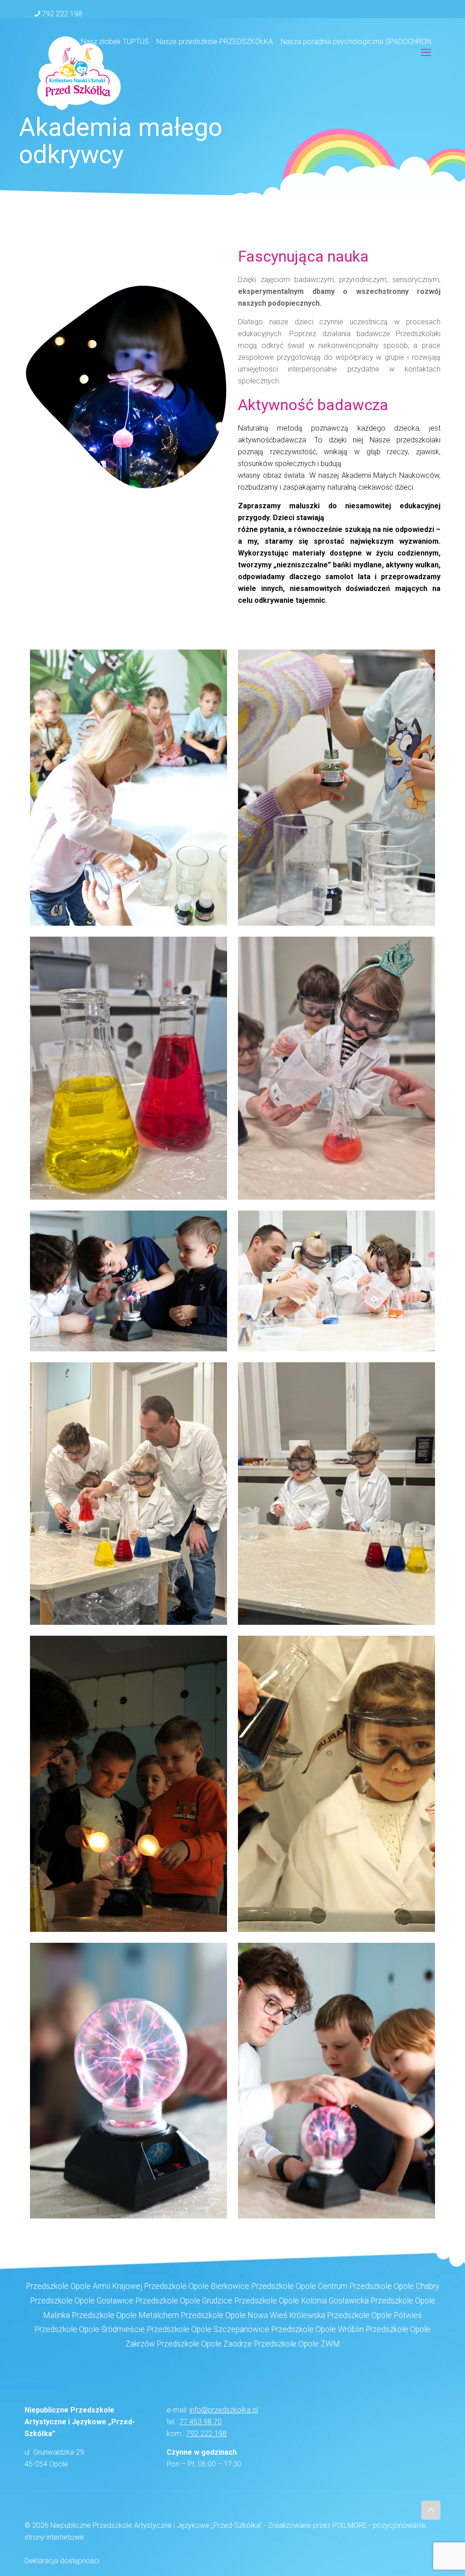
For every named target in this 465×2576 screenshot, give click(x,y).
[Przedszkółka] (79, 73)
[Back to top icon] (431, 2510)
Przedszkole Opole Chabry (394, 2286)
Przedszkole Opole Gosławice (82, 2301)
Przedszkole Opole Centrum (299, 2286)
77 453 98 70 (200, 2422)
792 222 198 (62, 14)
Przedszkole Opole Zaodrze (204, 2344)
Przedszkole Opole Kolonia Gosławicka (302, 2301)
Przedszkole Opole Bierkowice (197, 2286)
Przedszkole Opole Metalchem (125, 2315)
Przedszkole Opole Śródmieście (90, 2329)
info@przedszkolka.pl (224, 2410)
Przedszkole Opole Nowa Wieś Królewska (253, 2315)
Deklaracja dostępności (62, 2561)
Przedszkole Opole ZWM (297, 2344)
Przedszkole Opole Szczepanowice (208, 2329)
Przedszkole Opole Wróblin (317, 2329)
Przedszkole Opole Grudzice (184, 2301)
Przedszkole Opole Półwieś (374, 2315)
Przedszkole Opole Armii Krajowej (84, 2286)
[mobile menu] (426, 53)
